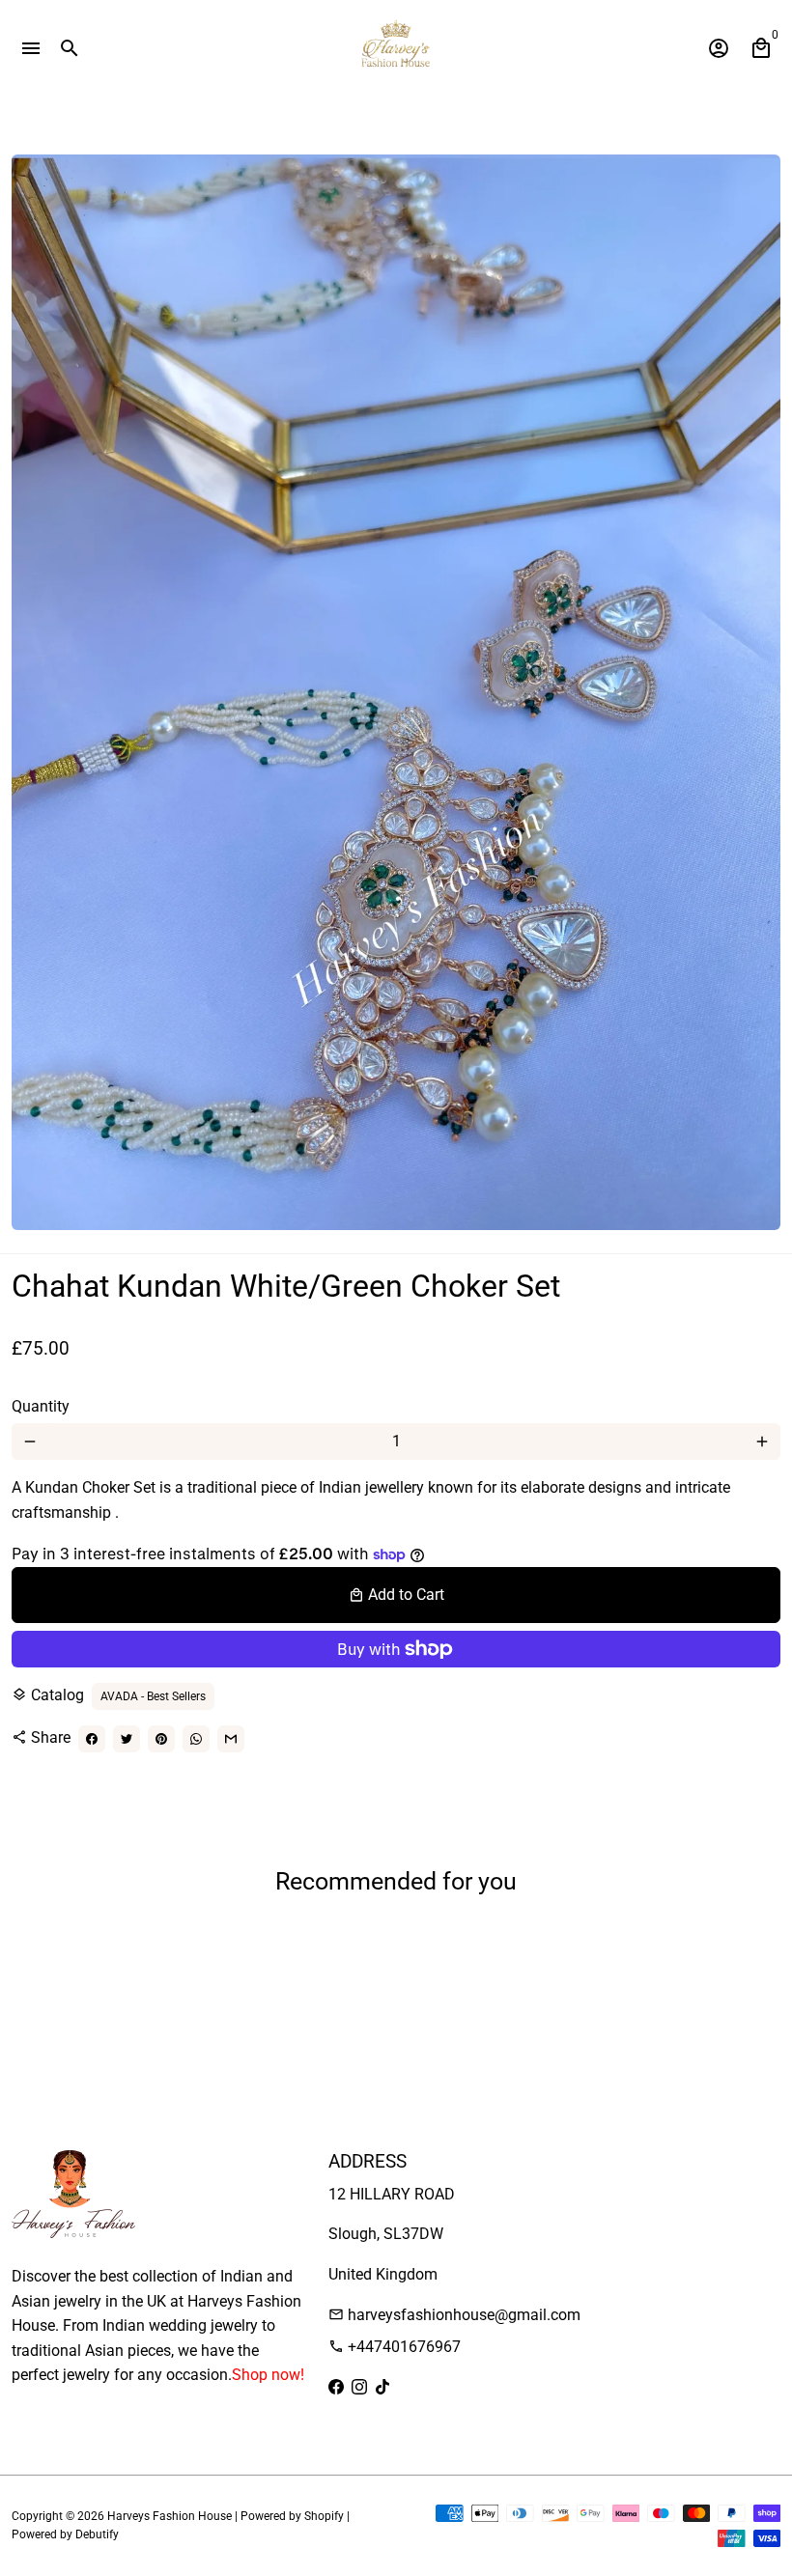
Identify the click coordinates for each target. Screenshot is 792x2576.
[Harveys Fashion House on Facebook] (336, 2387)
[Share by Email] (231, 1739)
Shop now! (268, 2375)
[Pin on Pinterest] (161, 1739)
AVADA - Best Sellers (153, 1696)
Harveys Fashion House (170, 2516)
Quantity (41, 1406)
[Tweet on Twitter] (127, 1739)
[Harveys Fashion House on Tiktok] (382, 2387)
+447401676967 (395, 2347)
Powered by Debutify (65, 2534)
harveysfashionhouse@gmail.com (454, 2315)
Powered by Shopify (292, 2516)
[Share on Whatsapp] (196, 1739)
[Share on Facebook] (92, 1739)
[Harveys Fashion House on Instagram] (359, 2387)
